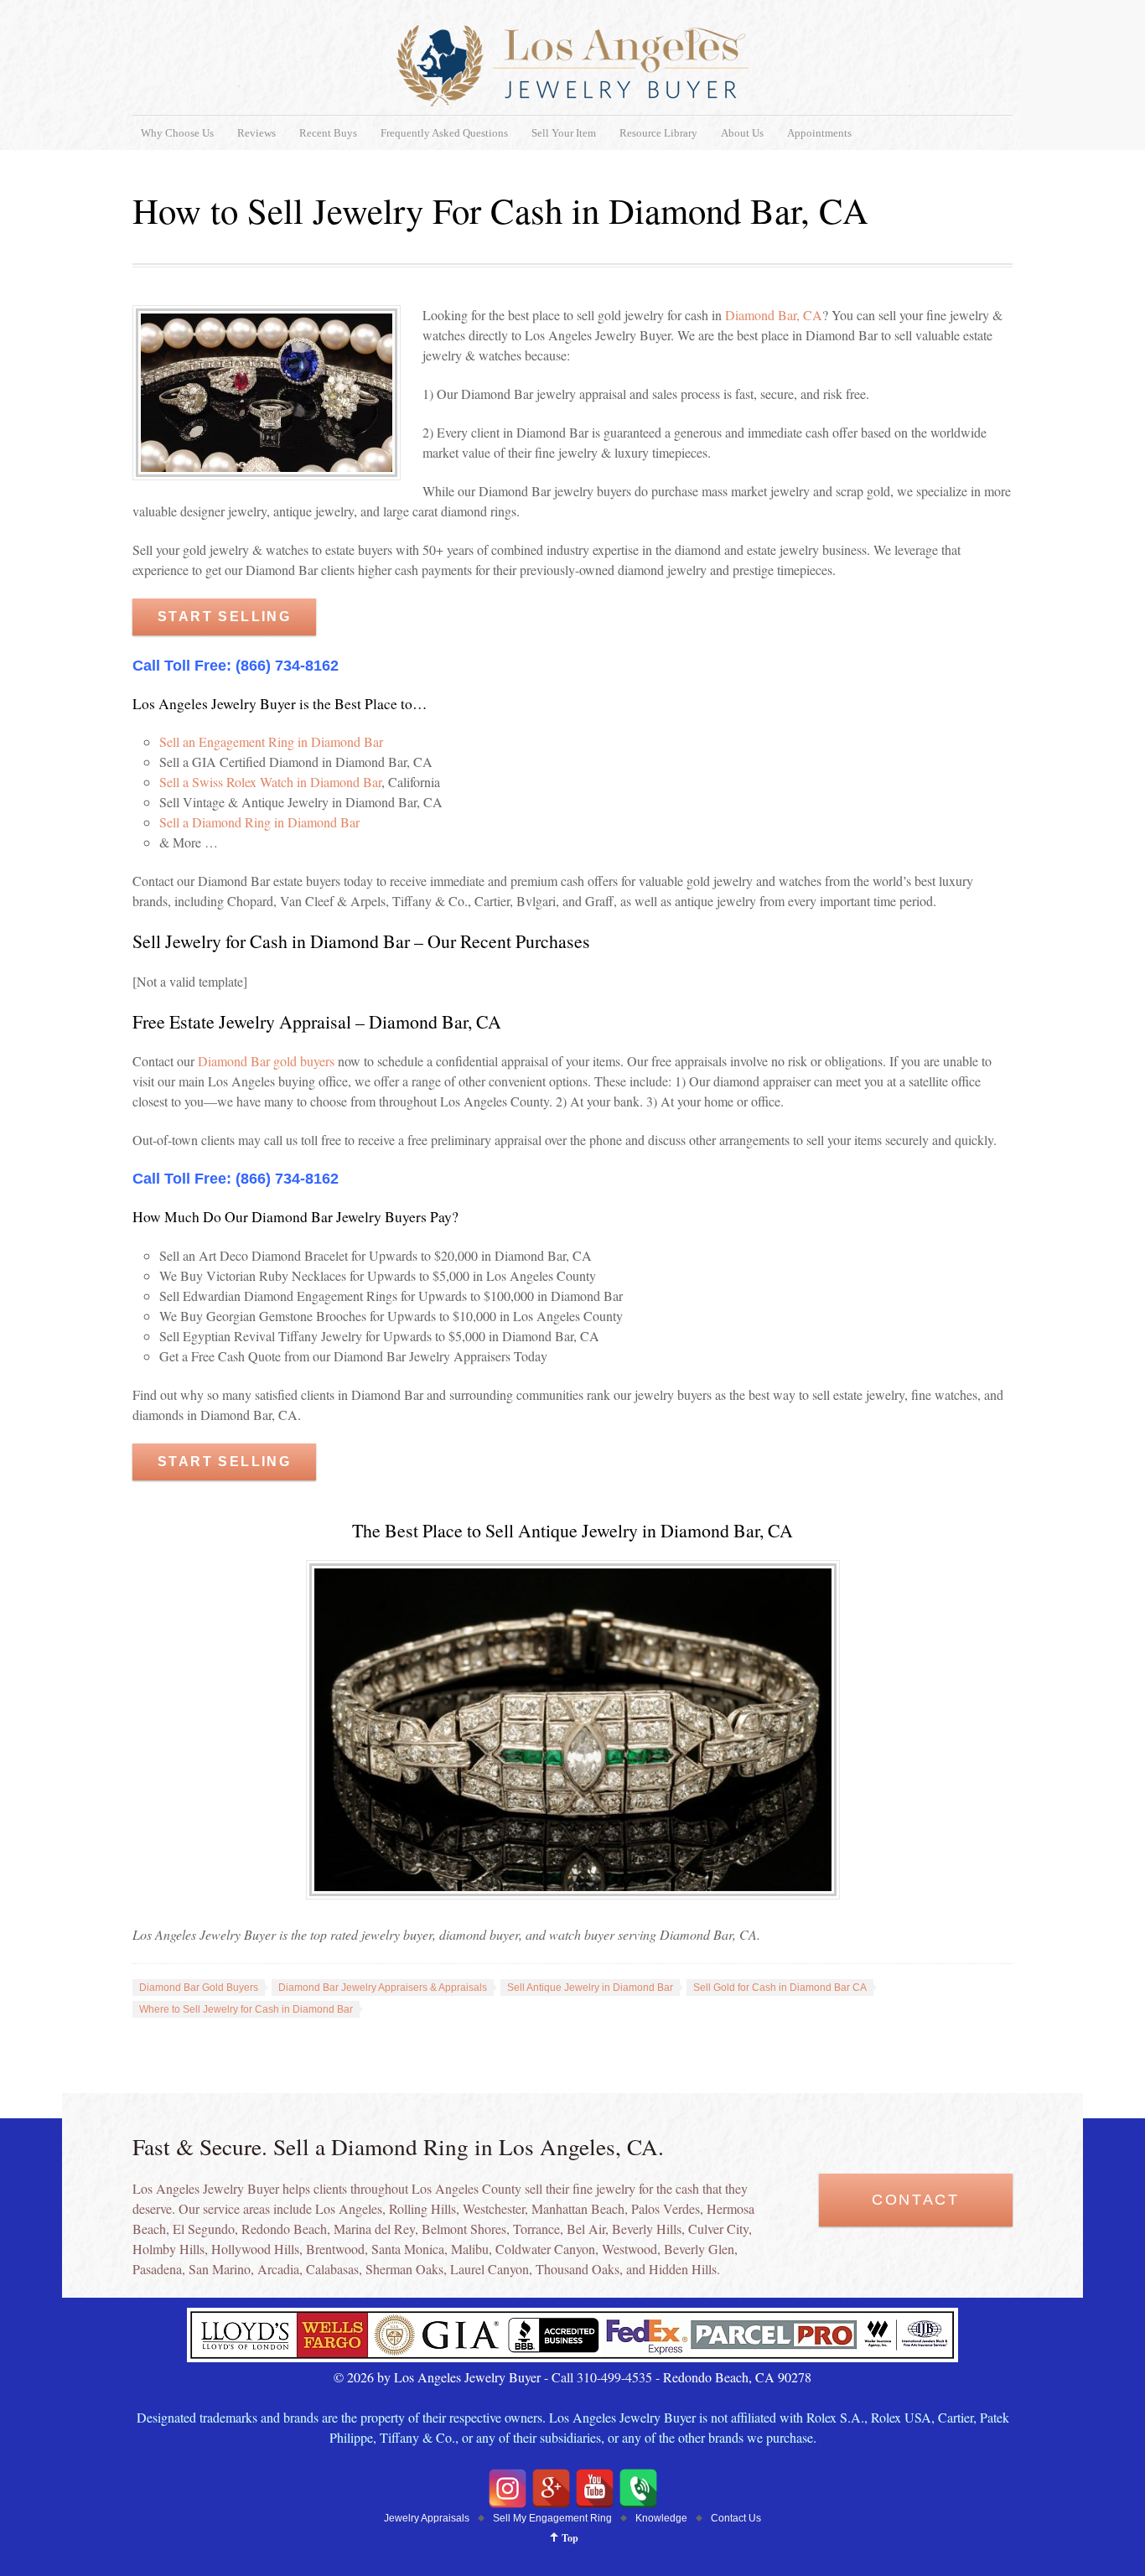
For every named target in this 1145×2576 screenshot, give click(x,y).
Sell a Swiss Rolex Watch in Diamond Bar (270, 782)
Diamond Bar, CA (774, 315)
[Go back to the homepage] (572, 66)
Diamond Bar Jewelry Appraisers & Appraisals (383, 1988)
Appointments (819, 133)
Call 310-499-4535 (602, 2377)
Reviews (256, 133)
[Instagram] (508, 2488)
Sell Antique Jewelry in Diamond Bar (590, 1988)
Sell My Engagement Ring (552, 2518)
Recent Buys (328, 133)
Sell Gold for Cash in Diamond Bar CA (780, 1988)
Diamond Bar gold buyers (266, 1061)
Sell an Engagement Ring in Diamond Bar (271, 741)
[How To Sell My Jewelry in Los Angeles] (572, 2357)
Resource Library (658, 133)
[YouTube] (595, 2488)
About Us (742, 133)
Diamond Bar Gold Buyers (199, 1988)
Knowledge (661, 2518)
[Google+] (551, 2488)
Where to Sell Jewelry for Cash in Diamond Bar (246, 2009)
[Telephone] (638, 2488)
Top (570, 2538)
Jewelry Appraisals (427, 2518)
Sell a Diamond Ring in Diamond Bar (259, 822)
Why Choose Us (177, 133)
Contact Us (736, 2518)
